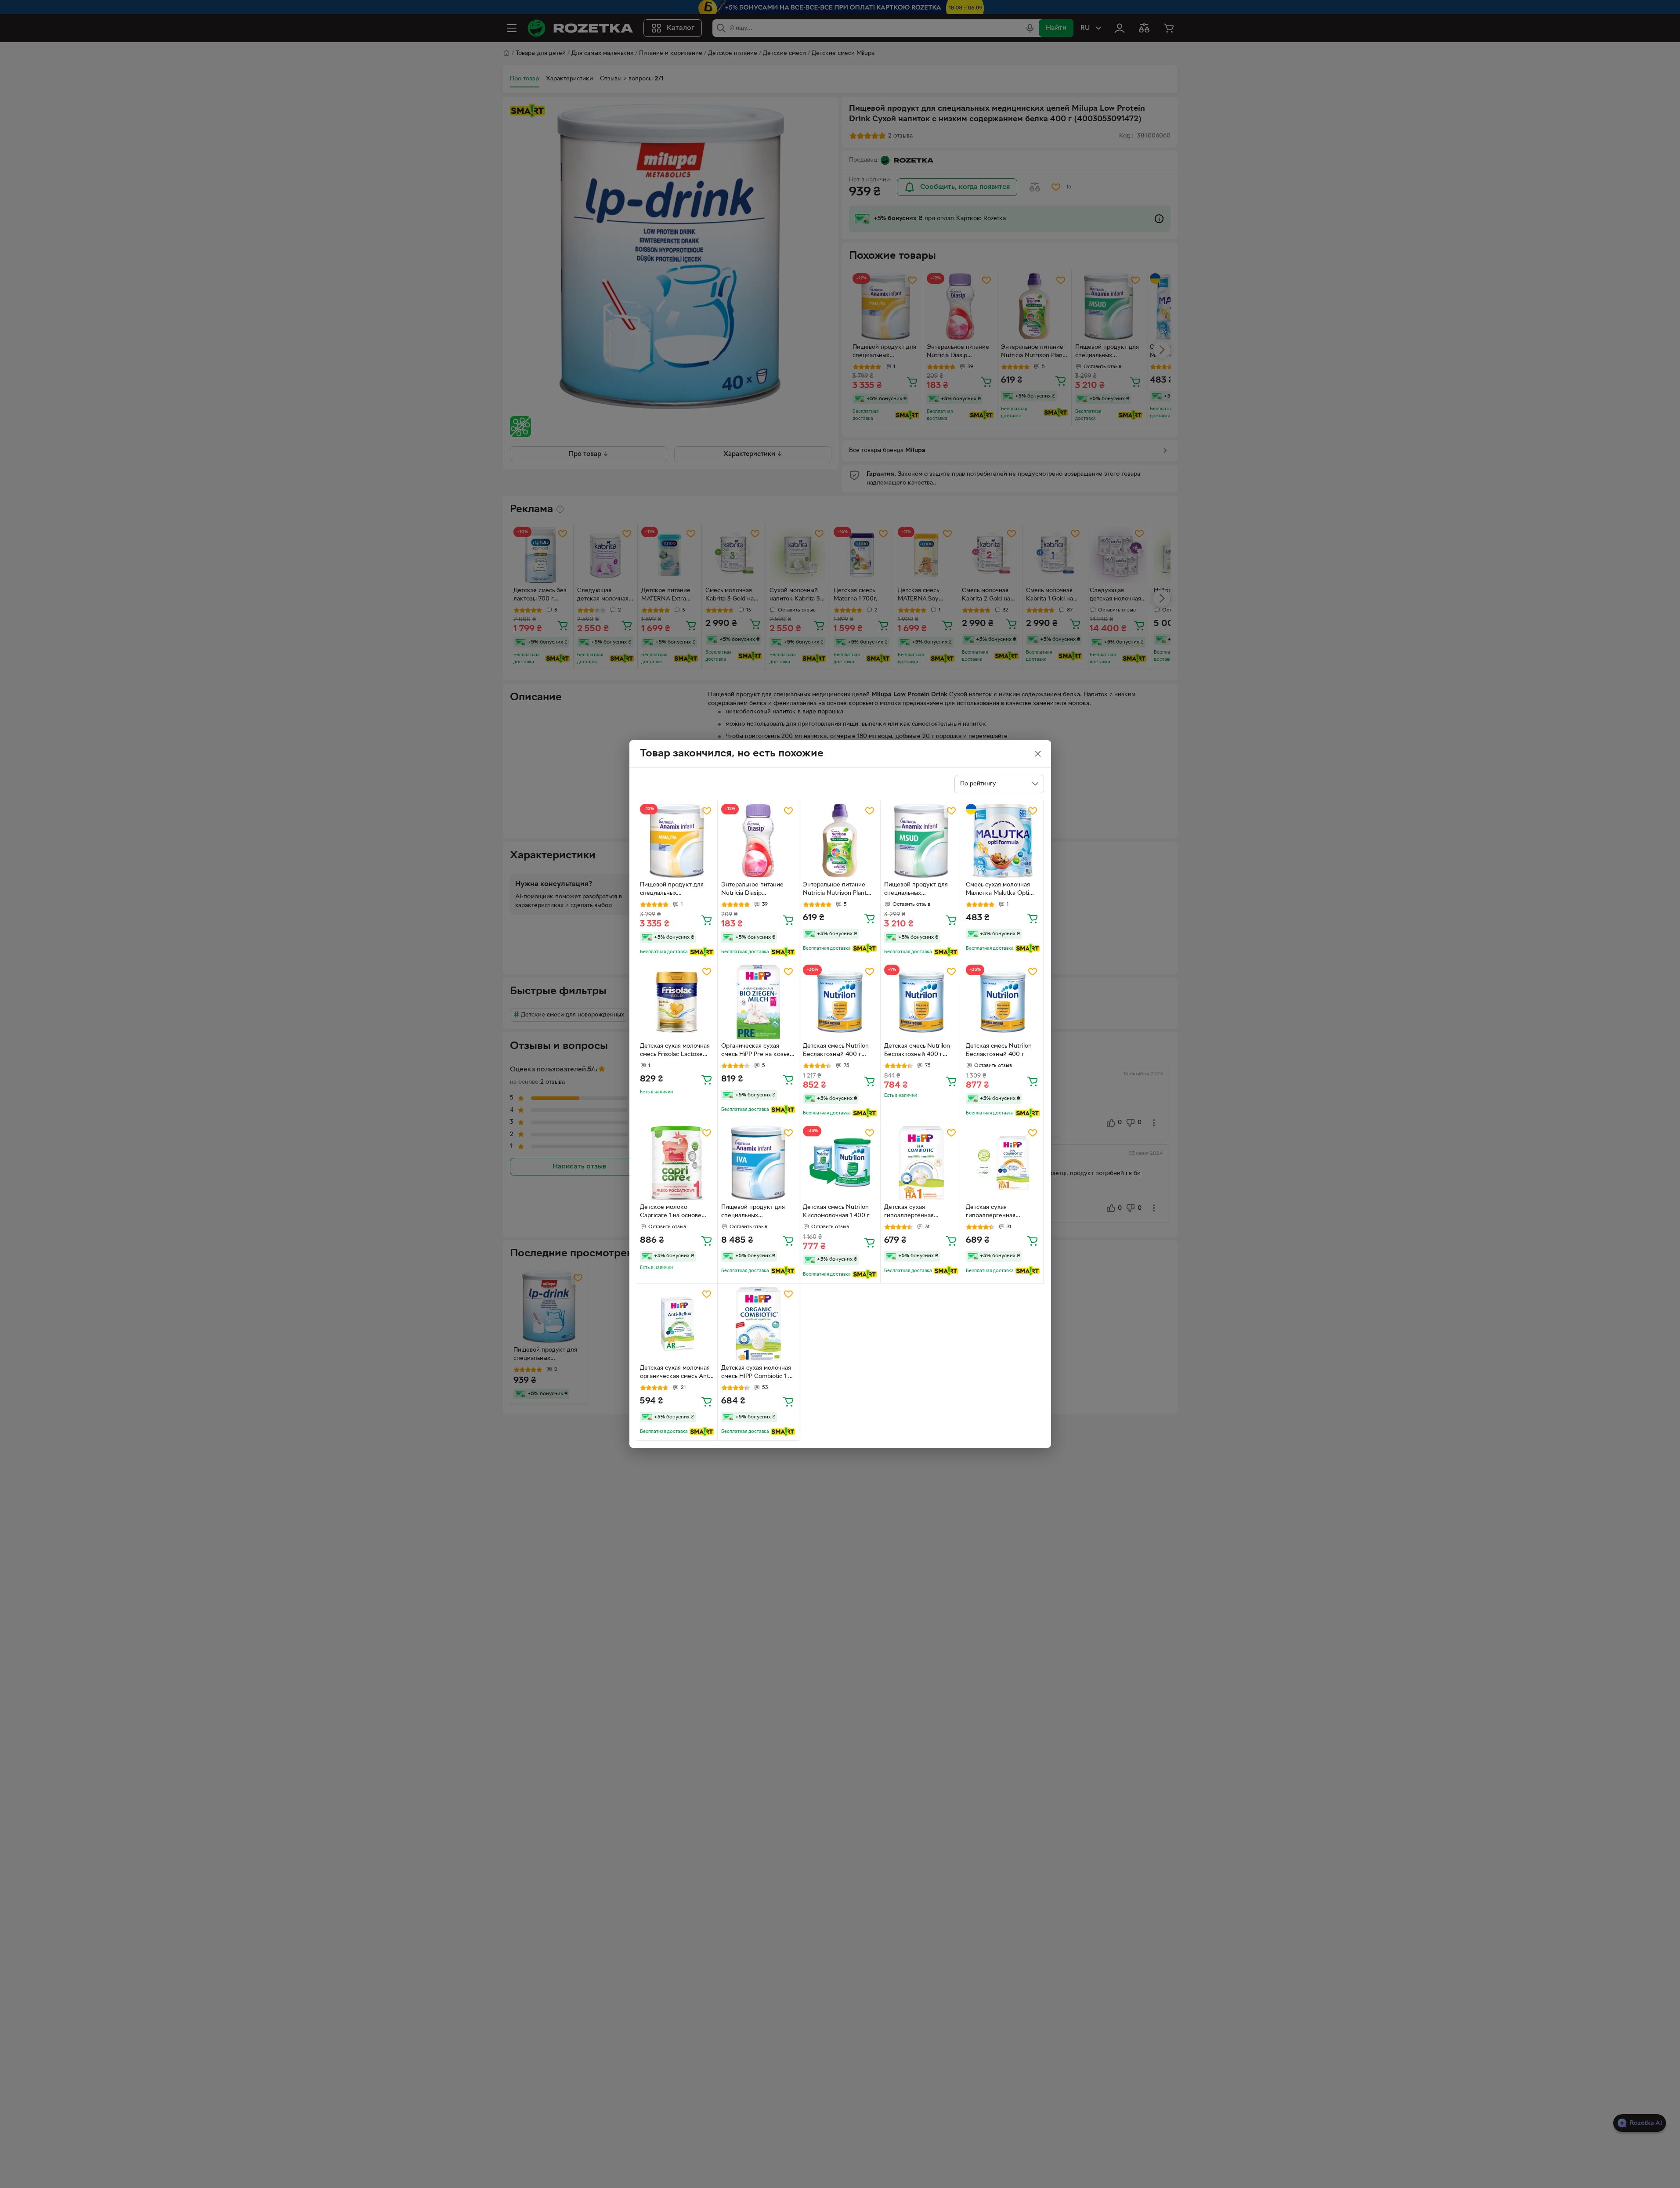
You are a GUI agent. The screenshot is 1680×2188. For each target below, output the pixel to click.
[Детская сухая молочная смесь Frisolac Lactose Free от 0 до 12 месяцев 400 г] (677, 1002)
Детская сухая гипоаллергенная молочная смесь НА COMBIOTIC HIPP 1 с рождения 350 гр (995, 1212)
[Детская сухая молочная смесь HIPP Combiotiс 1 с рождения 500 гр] (758, 1324)
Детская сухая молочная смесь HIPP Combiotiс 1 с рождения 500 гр (756, 1373)
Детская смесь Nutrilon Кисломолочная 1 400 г (836, 1212)
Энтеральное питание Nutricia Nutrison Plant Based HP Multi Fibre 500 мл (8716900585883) (839, 890)
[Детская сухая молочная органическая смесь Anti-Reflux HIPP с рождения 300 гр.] (677, 1324)
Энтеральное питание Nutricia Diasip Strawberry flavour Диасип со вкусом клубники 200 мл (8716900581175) (752, 890)
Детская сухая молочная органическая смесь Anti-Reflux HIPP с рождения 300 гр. (676, 1373)
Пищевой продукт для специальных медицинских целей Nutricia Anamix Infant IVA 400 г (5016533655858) (758, 1212)
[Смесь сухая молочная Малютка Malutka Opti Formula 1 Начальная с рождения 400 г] (1003, 841)
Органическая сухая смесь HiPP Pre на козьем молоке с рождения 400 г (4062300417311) (757, 1051)
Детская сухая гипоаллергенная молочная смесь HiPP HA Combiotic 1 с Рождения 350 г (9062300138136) (919, 1212)
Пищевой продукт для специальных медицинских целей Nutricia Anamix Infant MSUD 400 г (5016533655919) (916, 890)
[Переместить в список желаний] (707, 811)
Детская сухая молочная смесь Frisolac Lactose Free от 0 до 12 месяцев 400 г (675, 1051)
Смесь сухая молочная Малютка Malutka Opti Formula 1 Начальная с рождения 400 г (998, 890)
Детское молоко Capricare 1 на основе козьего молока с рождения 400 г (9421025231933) (671, 1212)
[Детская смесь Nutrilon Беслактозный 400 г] (1003, 1002)
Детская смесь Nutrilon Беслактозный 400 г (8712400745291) (836, 1051)
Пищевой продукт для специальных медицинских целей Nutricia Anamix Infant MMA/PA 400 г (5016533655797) (672, 890)
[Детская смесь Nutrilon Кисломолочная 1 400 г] (840, 1163)
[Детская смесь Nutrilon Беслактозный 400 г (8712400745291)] (840, 1002)
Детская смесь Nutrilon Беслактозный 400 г (999, 1050)
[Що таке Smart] (702, 952)
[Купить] (707, 920)
